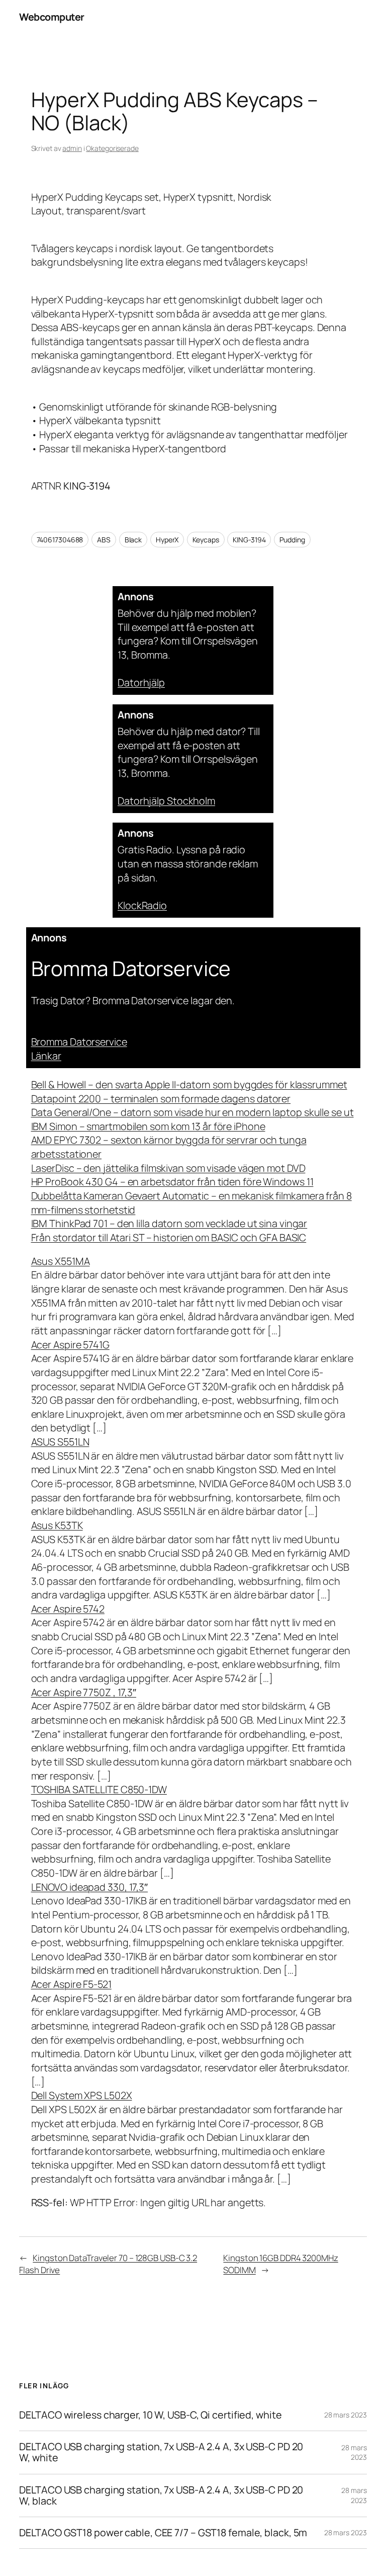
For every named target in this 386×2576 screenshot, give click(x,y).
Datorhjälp (141, 682)
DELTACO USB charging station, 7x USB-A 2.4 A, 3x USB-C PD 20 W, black (161, 2495)
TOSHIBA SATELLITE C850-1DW (99, 1789)
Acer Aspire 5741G (70, 1345)
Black (133, 540)
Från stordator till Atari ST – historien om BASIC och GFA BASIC (169, 1237)
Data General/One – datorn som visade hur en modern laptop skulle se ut (192, 1112)
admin (72, 148)
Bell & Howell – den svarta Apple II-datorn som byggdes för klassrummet (189, 1084)
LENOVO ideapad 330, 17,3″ (90, 1887)
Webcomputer (52, 17)
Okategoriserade (112, 148)
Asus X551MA (61, 1261)
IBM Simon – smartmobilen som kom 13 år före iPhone (148, 1126)
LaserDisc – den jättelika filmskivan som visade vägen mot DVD (168, 1168)
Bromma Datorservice (79, 1042)
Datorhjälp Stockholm (166, 801)
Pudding (292, 540)
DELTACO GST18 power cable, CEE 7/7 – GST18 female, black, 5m (163, 2533)
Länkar (46, 1056)
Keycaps (206, 540)
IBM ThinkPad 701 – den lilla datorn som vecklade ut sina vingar (169, 1223)
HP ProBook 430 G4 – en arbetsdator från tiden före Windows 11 (172, 1182)
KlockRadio (142, 905)
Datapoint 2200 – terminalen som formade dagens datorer (161, 1099)
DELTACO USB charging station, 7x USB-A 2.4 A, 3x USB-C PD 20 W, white (161, 2452)
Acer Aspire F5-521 (71, 1984)
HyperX (167, 540)
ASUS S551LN (60, 1442)
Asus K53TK (57, 1525)
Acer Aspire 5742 (68, 1609)
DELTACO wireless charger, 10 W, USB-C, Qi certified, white (150, 2415)
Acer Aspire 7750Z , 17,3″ (84, 1692)
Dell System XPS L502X (82, 2095)
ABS (104, 540)
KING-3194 (249, 540)
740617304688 (60, 540)
